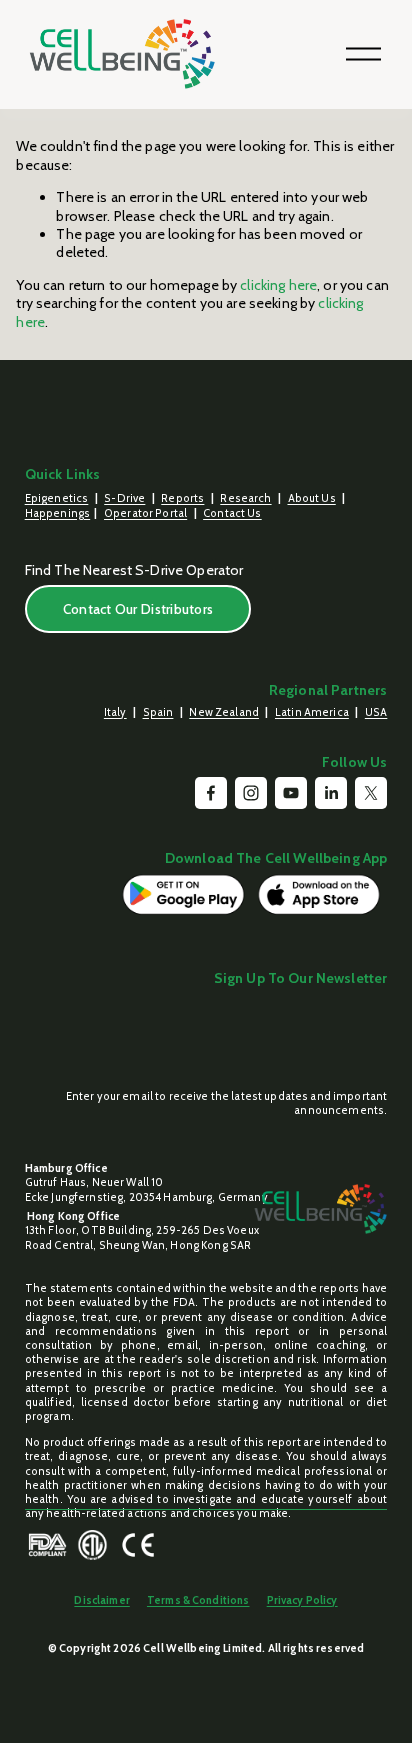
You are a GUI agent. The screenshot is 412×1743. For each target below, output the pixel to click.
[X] (371, 793)
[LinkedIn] (331, 793)
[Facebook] (211, 793)
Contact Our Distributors (138, 609)
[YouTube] (291, 793)
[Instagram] (251, 793)
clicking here (278, 285)
